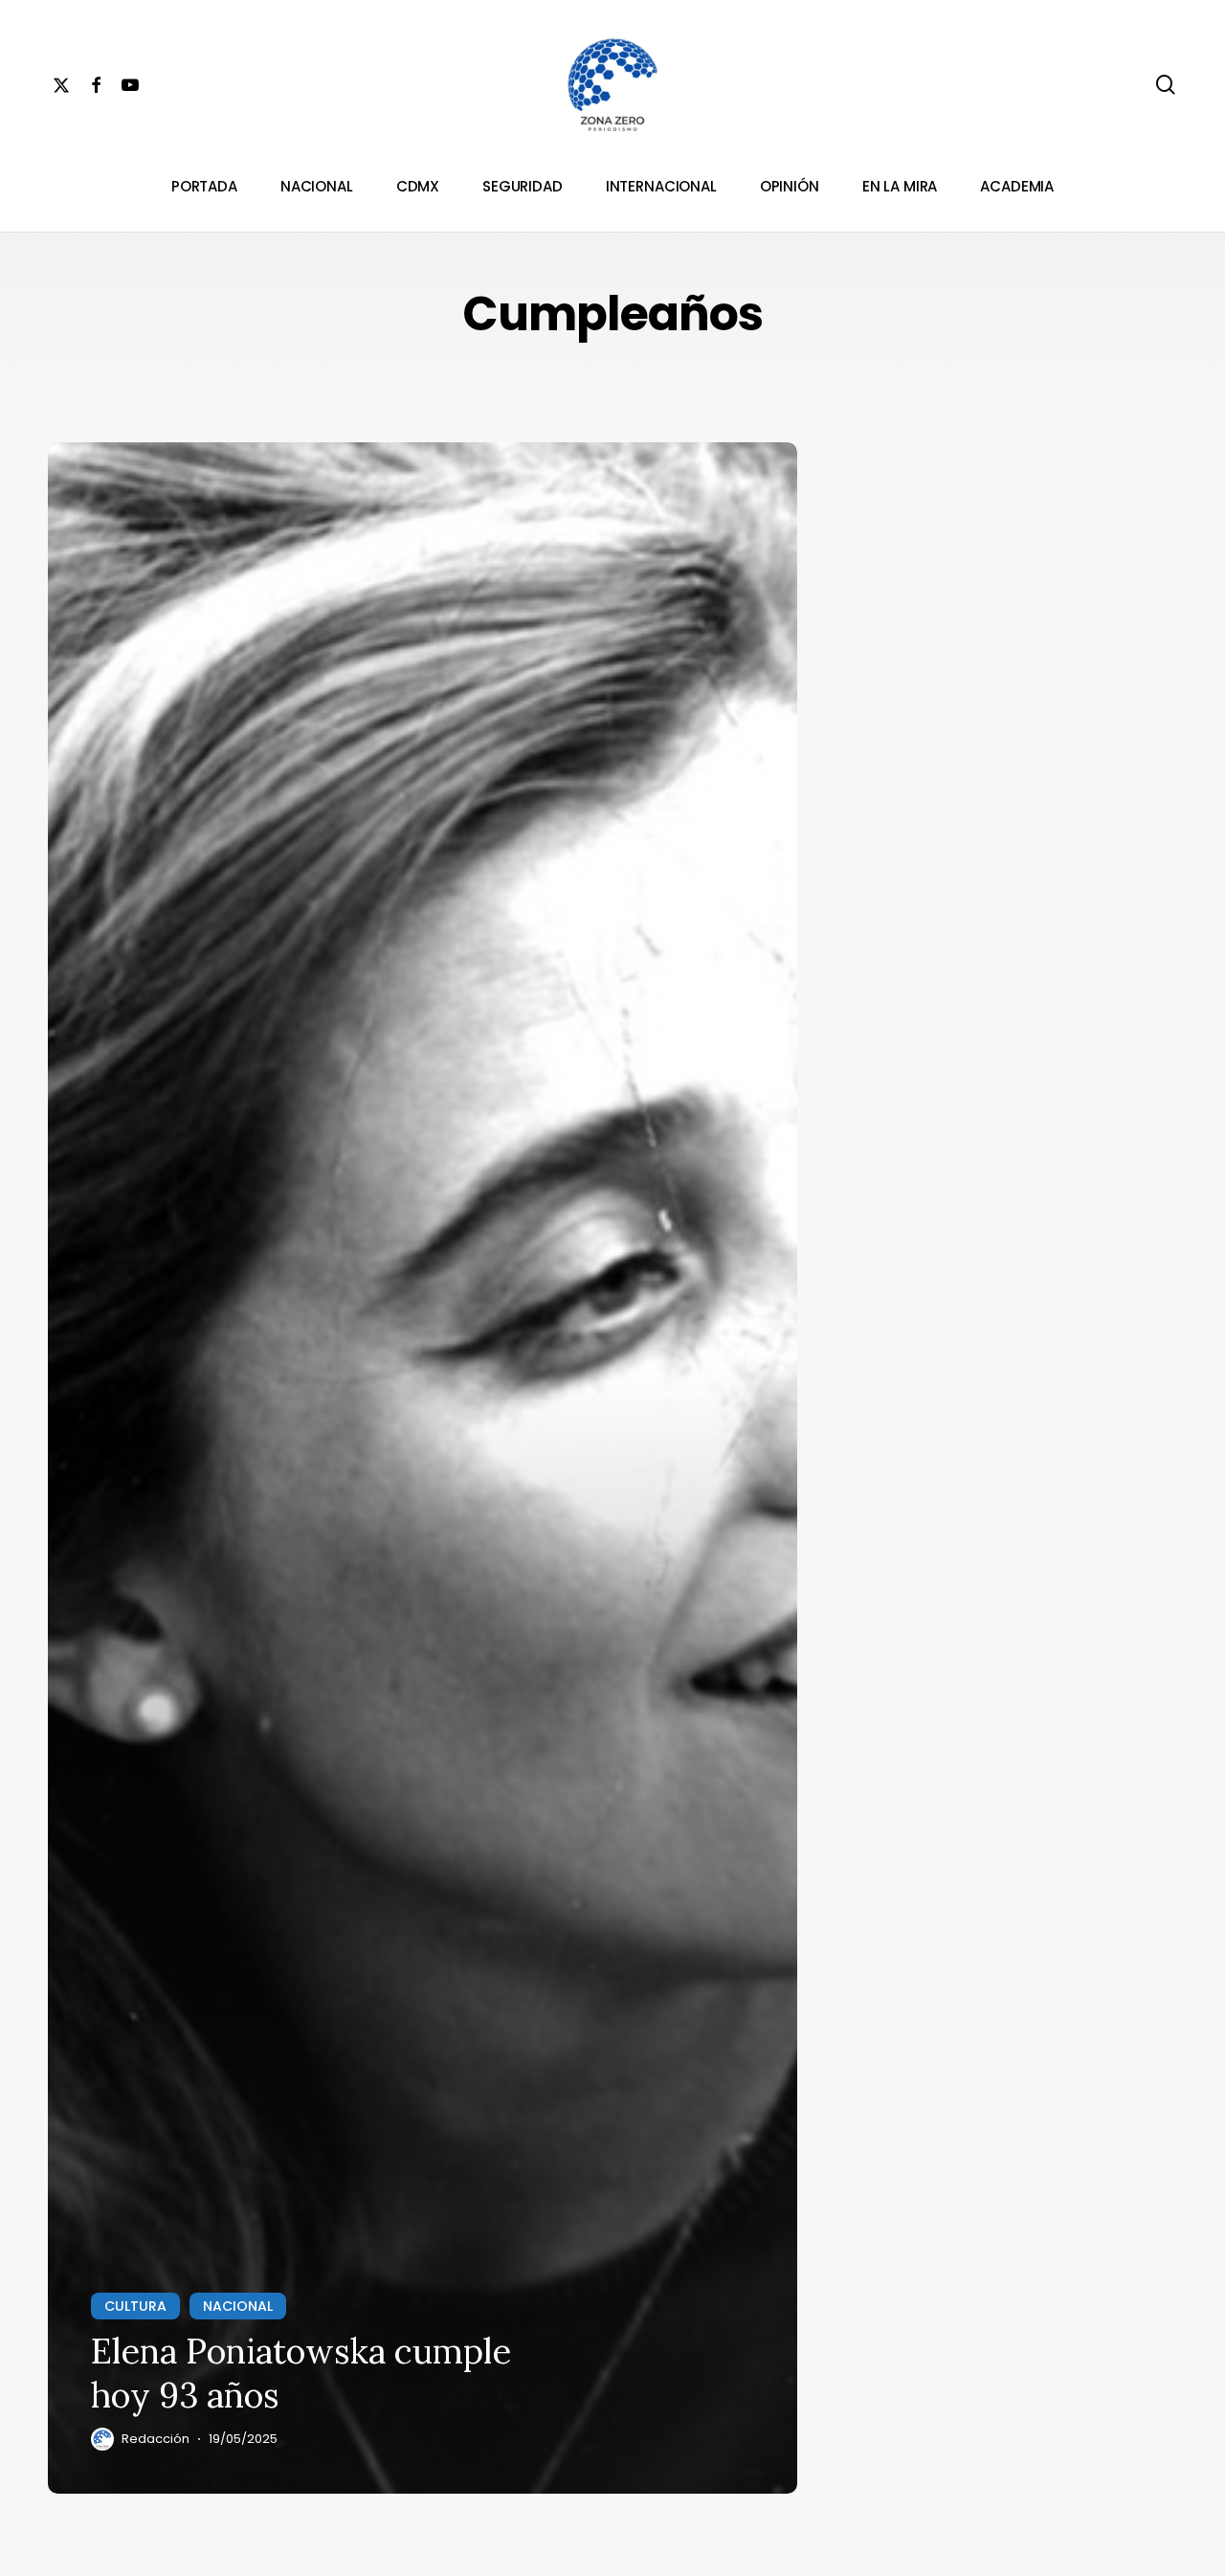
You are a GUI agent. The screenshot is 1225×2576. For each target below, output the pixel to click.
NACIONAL (238, 2306)
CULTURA (135, 2306)
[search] (1166, 85)
